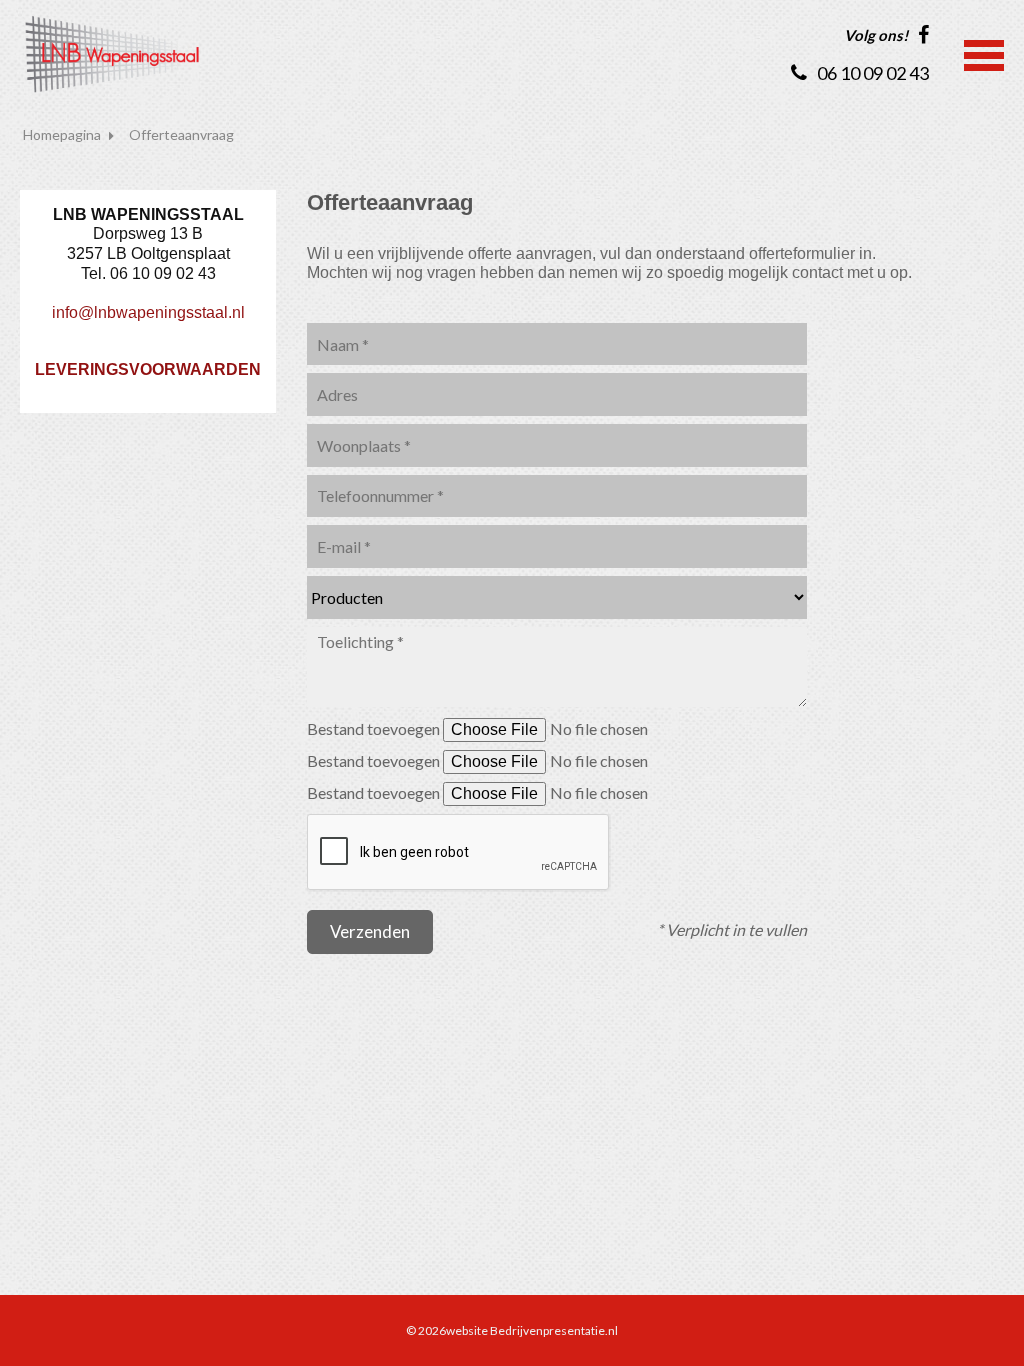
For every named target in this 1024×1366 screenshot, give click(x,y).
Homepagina (62, 134)
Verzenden (370, 931)
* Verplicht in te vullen (732, 929)
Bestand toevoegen (375, 728)
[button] (984, 53)
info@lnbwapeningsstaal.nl (148, 312)
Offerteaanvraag (181, 134)
